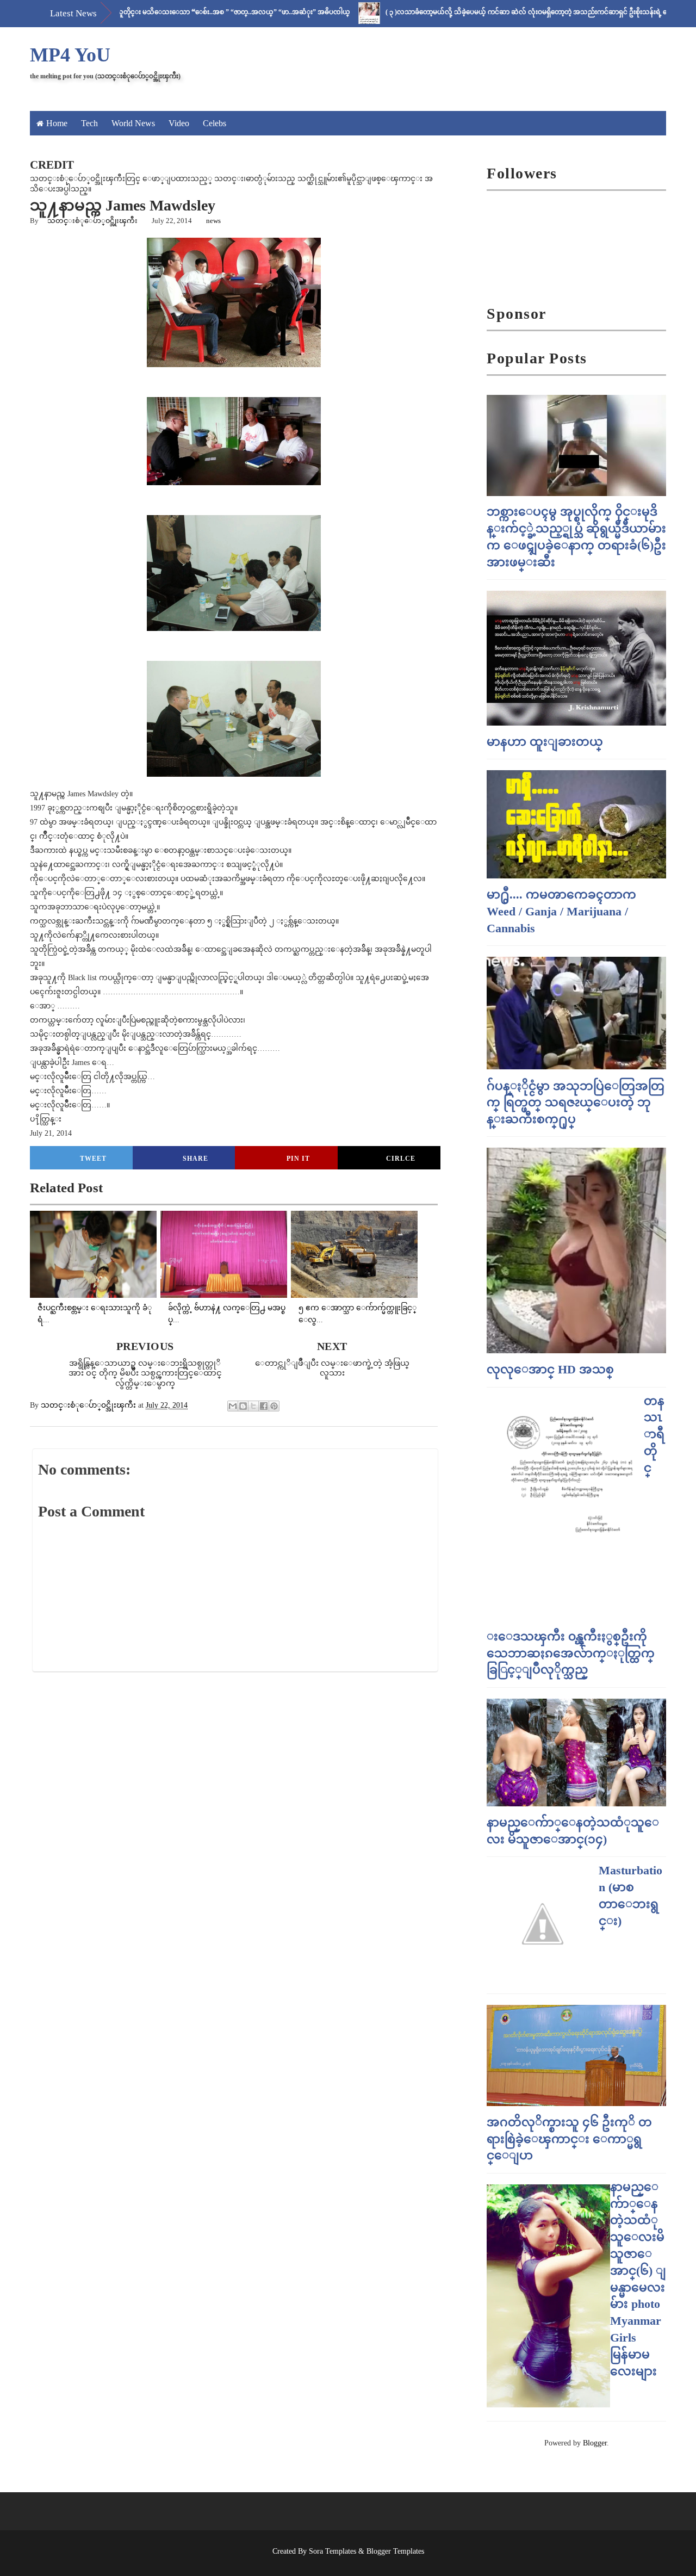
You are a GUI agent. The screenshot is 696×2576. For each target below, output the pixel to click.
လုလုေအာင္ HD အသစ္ (550, 1369)
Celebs (215, 123)
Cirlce (401, 1159)
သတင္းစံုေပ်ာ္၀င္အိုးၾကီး (92, 221)
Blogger (595, 2443)
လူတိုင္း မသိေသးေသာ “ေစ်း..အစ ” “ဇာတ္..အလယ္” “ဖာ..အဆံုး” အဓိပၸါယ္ (181, 12)
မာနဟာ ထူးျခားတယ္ (545, 742)
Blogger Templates (395, 2551)
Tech (89, 123)
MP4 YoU (70, 55)
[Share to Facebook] (264, 1406)
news (213, 221)
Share (195, 1159)
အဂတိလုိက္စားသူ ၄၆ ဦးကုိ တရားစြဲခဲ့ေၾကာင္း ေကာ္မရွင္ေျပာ (569, 2139)
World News (133, 123)
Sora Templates (333, 2551)
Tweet (93, 1159)
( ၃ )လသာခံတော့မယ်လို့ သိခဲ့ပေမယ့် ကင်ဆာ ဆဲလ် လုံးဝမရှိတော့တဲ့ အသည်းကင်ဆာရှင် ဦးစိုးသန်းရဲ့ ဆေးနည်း (485, 12)
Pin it (298, 1159)
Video (179, 123)
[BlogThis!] (243, 1406)
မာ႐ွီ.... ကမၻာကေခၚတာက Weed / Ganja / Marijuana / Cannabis (561, 911)
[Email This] (233, 1406)
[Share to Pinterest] (274, 1406)
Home (57, 123)
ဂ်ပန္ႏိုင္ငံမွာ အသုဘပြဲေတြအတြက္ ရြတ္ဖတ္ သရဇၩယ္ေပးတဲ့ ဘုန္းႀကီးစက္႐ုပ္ (576, 1103)
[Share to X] (253, 1406)
